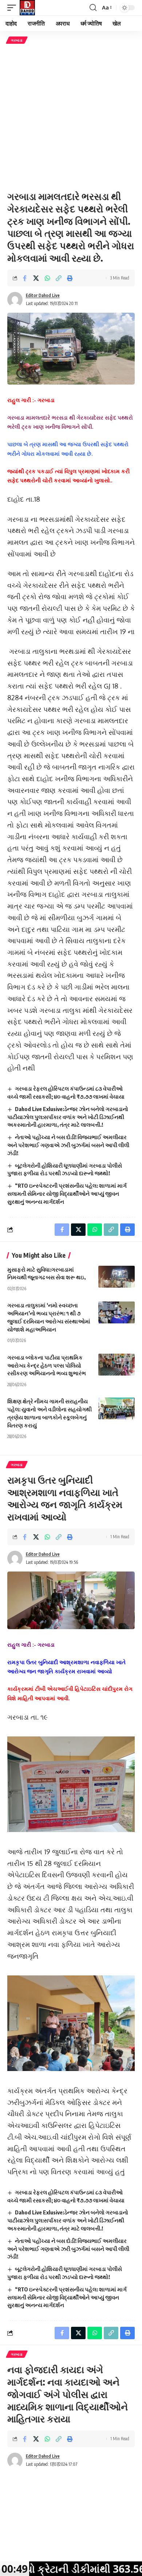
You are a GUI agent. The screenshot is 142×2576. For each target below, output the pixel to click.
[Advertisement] (71, 117)
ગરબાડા (17, 40)
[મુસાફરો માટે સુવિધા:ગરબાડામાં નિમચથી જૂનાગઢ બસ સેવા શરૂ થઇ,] (117, 1277)
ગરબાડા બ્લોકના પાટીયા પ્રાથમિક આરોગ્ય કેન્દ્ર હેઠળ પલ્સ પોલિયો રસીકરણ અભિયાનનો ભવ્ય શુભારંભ (47, 1365)
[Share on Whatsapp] (47, 278)
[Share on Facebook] (25, 278)
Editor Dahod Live (43, 295)
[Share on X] (36, 278)
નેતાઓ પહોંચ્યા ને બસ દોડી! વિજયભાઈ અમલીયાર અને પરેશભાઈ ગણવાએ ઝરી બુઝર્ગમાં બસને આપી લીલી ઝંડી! (68, 1145)
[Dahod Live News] (27, 8)
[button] (13, 8)
